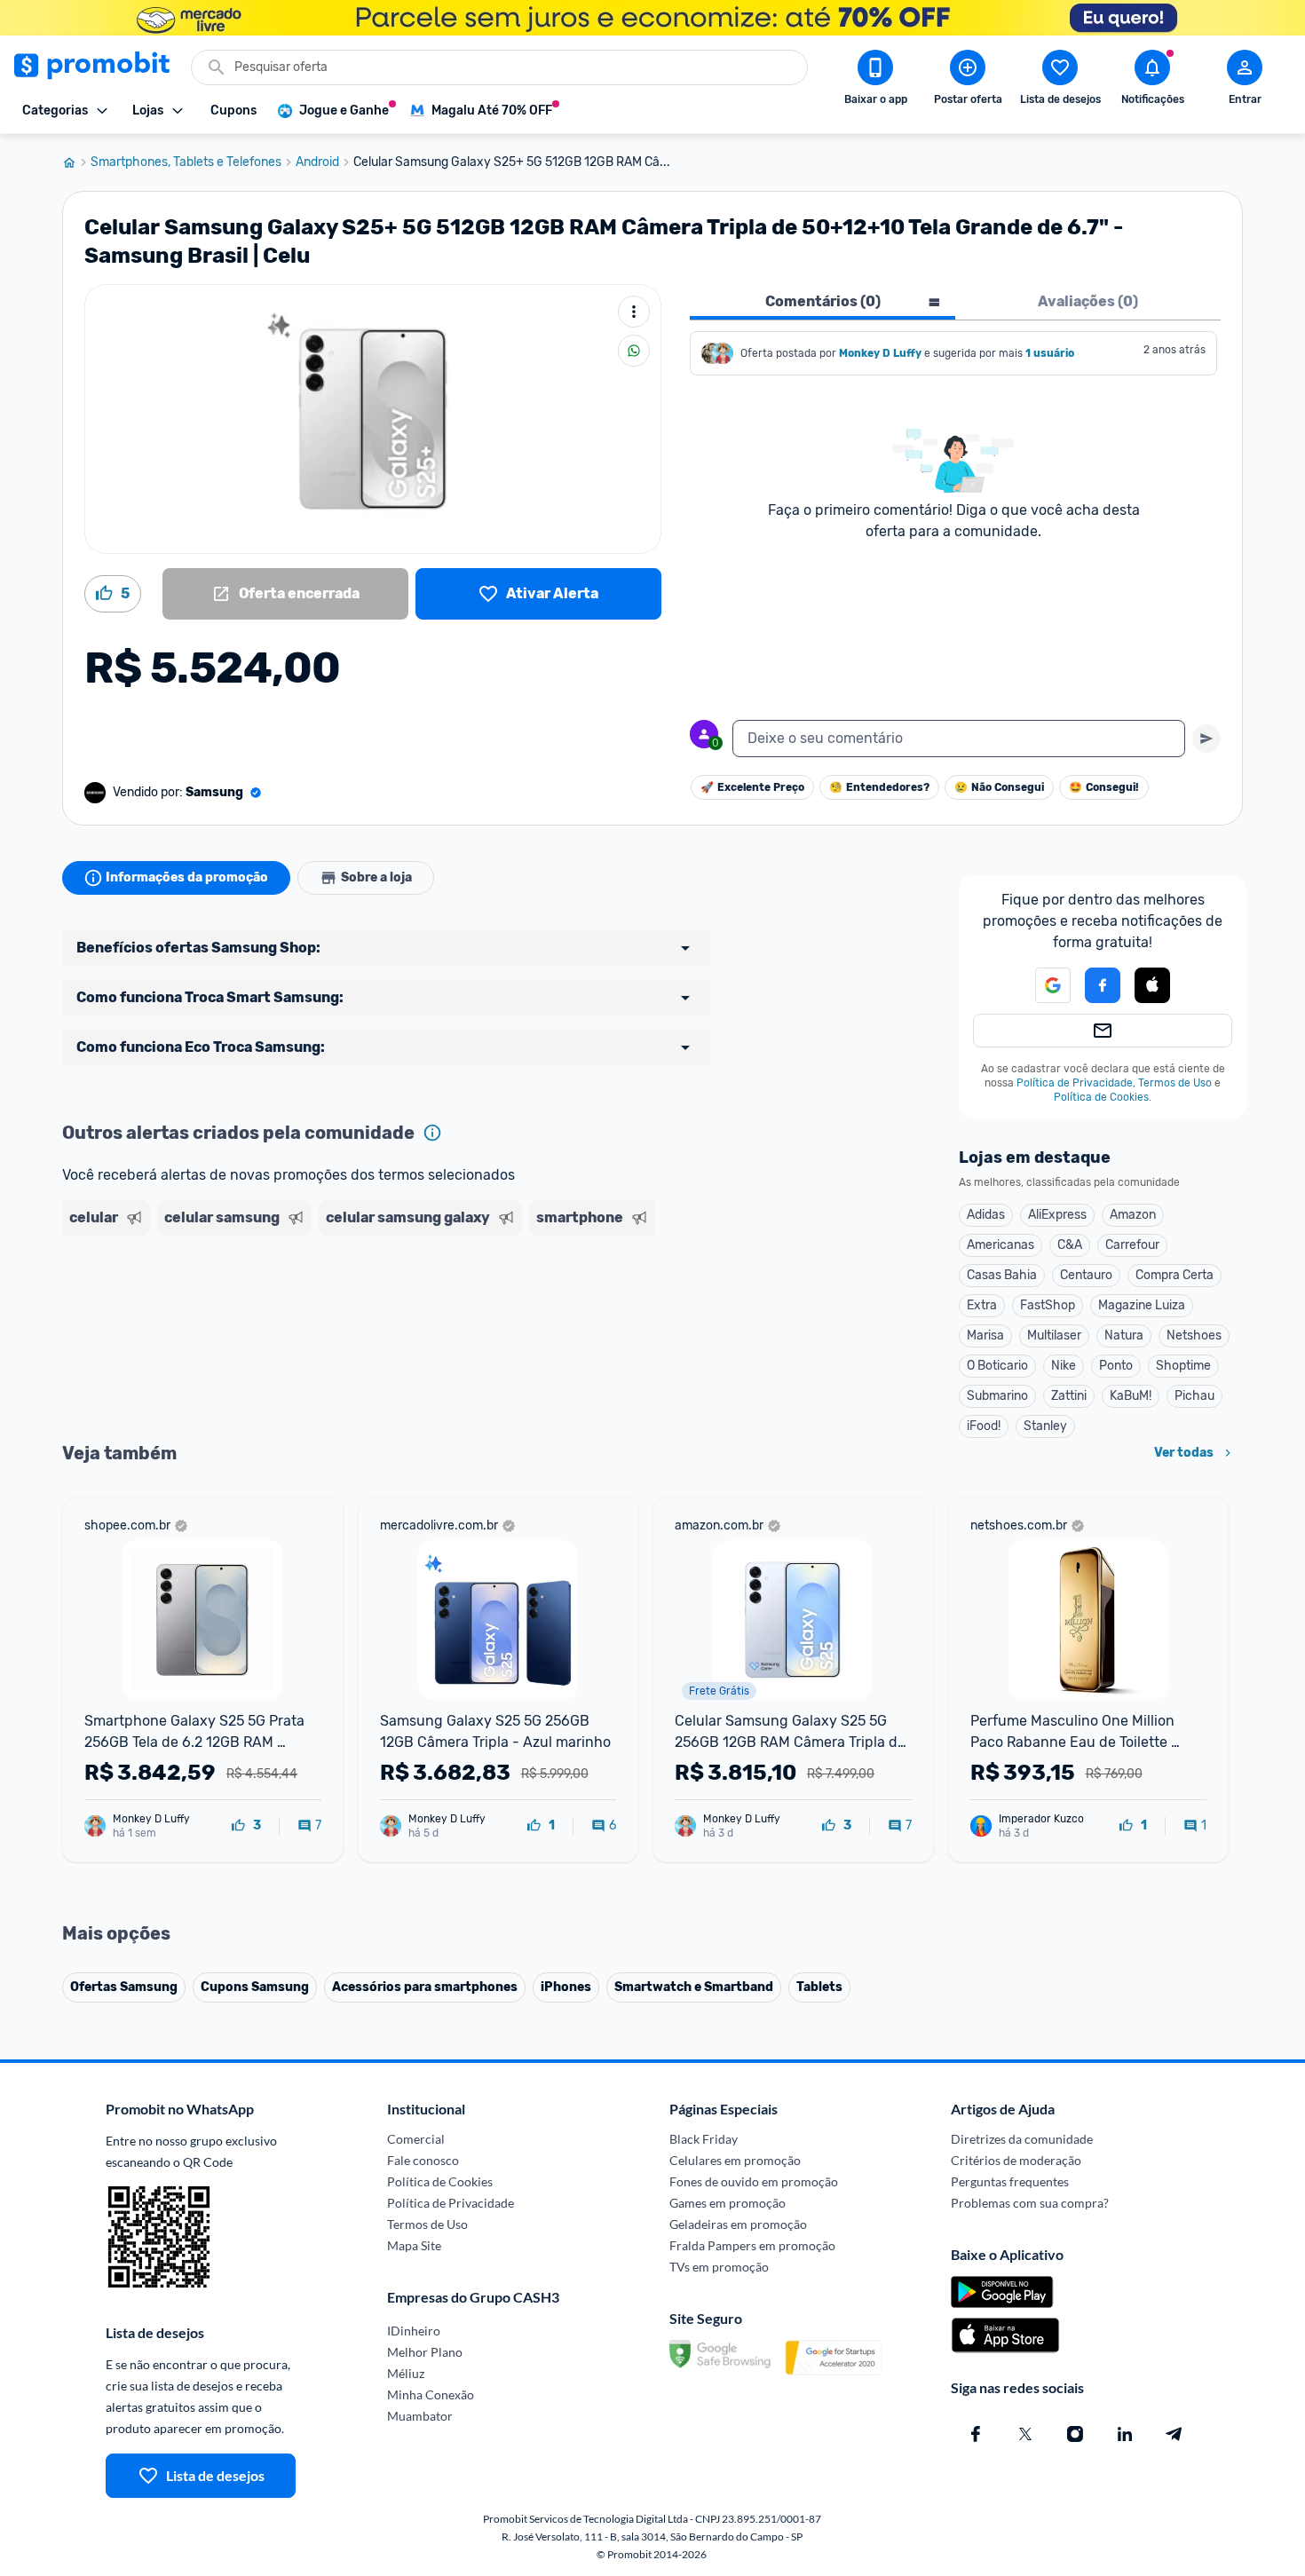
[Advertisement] (403, 1311)
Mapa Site (414, 2245)
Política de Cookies (1101, 1097)
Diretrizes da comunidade (1022, 2139)
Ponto (1116, 1366)
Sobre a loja (376, 877)
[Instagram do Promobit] (1075, 2434)
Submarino (997, 1396)
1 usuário (1050, 353)
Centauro (1086, 1275)
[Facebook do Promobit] (976, 2434)
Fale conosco (423, 2160)
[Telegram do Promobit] (1174, 2434)
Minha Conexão (431, 2394)
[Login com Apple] (1152, 985)
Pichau (1194, 1396)
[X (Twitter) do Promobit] (1025, 2434)
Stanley (1045, 1426)
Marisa (985, 1335)
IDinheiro (414, 2331)
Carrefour (1132, 1245)
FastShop (1048, 1305)
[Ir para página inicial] (76, 162)
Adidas (986, 1215)
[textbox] (959, 739)
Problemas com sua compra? (1030, 2203)
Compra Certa (1174, 1275)
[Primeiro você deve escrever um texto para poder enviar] (1206, 739)
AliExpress (1057, 1215)
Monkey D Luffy (880, 353)
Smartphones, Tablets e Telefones (186, 162)
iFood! (984, 1426)
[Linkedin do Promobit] (1125, 2434)
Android (317, 162)
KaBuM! (1131, 1396)
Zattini (1069, 1396)
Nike (1064, 1366)
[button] (1042, 985)
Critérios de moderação (1016, 2160)
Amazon (1133, 1215)
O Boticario (997, 1366)
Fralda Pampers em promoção (752, 2245)
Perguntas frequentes (1010, 2181)
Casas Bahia (1002, 1275)
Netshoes (1194, 1335)
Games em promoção (728, 2203)
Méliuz (406, 2373)
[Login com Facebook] (1103, 985)
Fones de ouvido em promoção (754, 2181)
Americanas (1000, 1245)
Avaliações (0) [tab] (1088, 301)
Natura (1124, 1335)
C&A (1070, 1245)
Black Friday (704, 2139)
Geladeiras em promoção (738, 2224)
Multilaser (1054, 1335)
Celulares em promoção (735, 2160)
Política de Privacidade (1075, 1083)
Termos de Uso (1175, 1083)
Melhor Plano (425, 2352)
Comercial (416, 2139)
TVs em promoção (719, 2267)
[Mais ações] (634, 312)
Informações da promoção (187, 877)
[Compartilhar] (634, 351)
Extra (982, 1305)
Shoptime (1183, 1366)
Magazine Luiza (1142, 1305)
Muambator (420, 2416)
